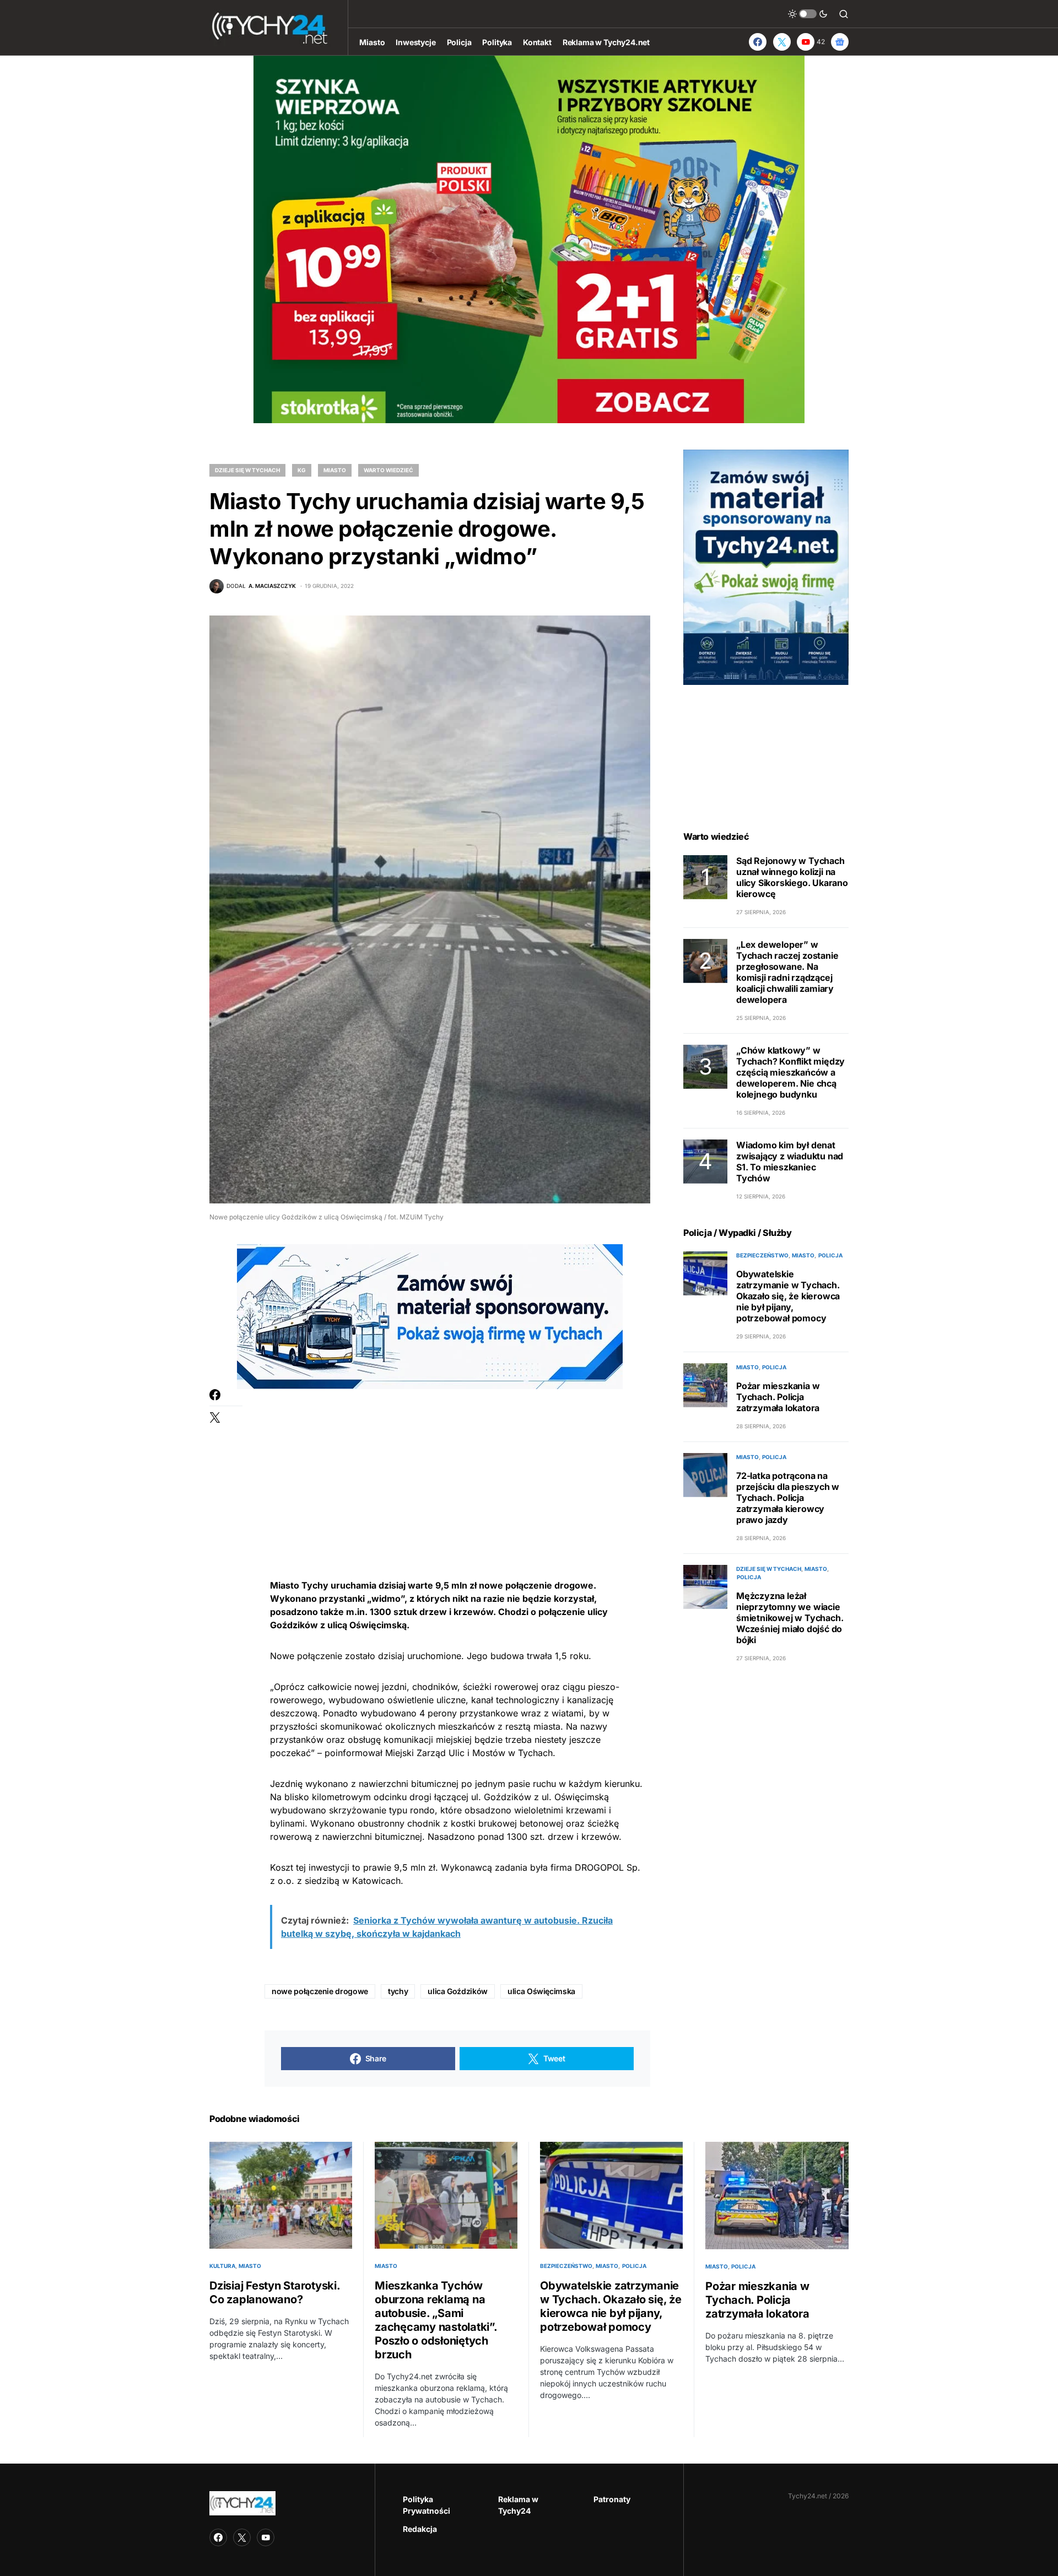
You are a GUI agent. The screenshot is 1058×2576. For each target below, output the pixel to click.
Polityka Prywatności (427, 2505)
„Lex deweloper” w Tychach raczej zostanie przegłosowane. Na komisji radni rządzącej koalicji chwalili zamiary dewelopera (787, 972)
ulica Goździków (458, 1991)
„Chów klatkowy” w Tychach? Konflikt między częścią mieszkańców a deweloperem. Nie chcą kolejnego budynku (790, 1072)
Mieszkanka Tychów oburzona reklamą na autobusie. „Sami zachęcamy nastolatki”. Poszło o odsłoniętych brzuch (436, 2320)
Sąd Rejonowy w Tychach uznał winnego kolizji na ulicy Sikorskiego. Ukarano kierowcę (792, 877)
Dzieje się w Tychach (247, 470)
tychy (398, 1991)
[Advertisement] (457, 1466)
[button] (808, 14)
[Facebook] (758, 42)
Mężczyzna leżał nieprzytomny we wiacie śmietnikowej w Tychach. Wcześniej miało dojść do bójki (790, 1618)
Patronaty (612, 2499)
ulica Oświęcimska (541, 1991)
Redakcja (420, 2529)
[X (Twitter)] (782, 42)
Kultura (222, 2266)
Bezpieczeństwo (762, 1255)
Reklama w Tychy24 (518, 2505)
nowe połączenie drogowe (320, 1991)
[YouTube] (266, 2537)
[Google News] (840, 42)
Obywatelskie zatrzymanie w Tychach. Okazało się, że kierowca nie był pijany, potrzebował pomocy (788, 1296)
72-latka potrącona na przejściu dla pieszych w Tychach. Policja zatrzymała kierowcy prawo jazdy (788, 1498)
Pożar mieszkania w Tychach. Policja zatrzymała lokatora (778, 1397)
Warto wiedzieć (388, 470)
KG (302, 470)
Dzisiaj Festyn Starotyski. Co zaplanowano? (275, 2293)
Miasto (335, 470)
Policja (830, 1255)
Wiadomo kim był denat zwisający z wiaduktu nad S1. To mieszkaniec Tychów (790, 1162)
